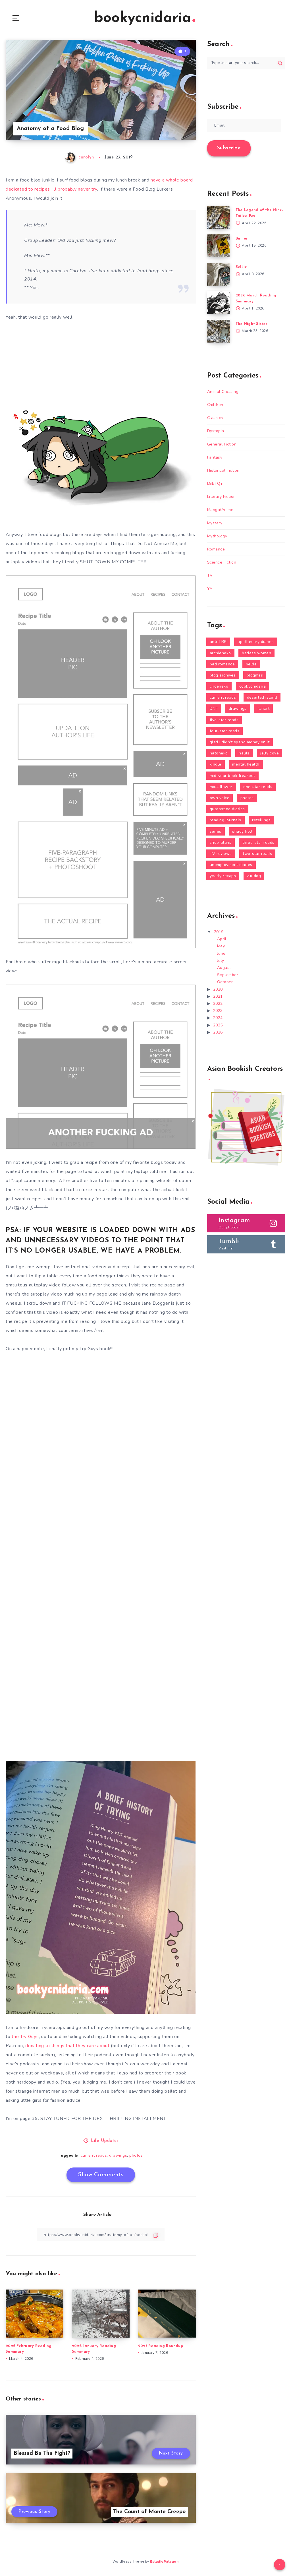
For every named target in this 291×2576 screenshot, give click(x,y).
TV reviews (221, 854)
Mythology (217, 536)
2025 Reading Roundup (161, 2346)
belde (251, 664)
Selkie (241, 267)
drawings (118, 2155)
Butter (242, 239)
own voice (220, 798)
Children (215, 405)
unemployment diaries (231, 865)
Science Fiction (222, 562)
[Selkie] (219, 274)
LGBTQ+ (215, 483)
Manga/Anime (220, 510)
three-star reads (258, 842)
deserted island (262, 697)
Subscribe (229, 148)
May (221, 946)
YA (210, 589)
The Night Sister (251, 324)
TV (210, 575)
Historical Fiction (223, 470)
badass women (256, 653)
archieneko (220, 653)
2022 (218, 1004)
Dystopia (216, 431)
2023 (218, 1011)
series (216, 831)
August (224, 968)
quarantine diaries (227, 809)
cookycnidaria (253, 686)
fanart (263, 709)
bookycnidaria (143, 18)
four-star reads (225, 731)
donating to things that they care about (67, 2046)
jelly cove (270, 753)
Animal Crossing (223, 392)
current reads (94, 2155)
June (221, 953)
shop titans (221, 842)
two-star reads (257, 854)
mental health (246, 764)
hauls (244, 753)
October (225, 982)
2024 (218, 1018)
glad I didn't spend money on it (240, 742)
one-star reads (258, 787)
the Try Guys (25, 2037)
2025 (218, 1025)
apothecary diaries (256, 642)
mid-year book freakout (232, 776)
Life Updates (105, 2141)
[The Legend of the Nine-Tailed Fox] (219, 217)
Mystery (215, 523)
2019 (219, 932)
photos (136, 2155)
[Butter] (219, 246)
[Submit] (280, 63)
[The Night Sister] (219, 331)
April (222, 939)
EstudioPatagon (164, 2561)
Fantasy (215, 457)
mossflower (221, 787)
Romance (216, 549)
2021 (218, 996)
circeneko (219, 686)
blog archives (223, 675)
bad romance (222, 664)
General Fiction (222, 444)
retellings (261, 820)
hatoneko (219, 753)
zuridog (254, 876)
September (228, 975)
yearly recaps (223, 876)
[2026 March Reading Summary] (219, 303)
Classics (215, 418)
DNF (214, 709)
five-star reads (224, 720)
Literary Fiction (222, 497)
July (221, 961)
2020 (218, 989)
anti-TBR (218, 642)
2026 (218, 1032)
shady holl (242, 831)
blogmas (255, 675)
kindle (216, 764)
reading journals (225, 820)
